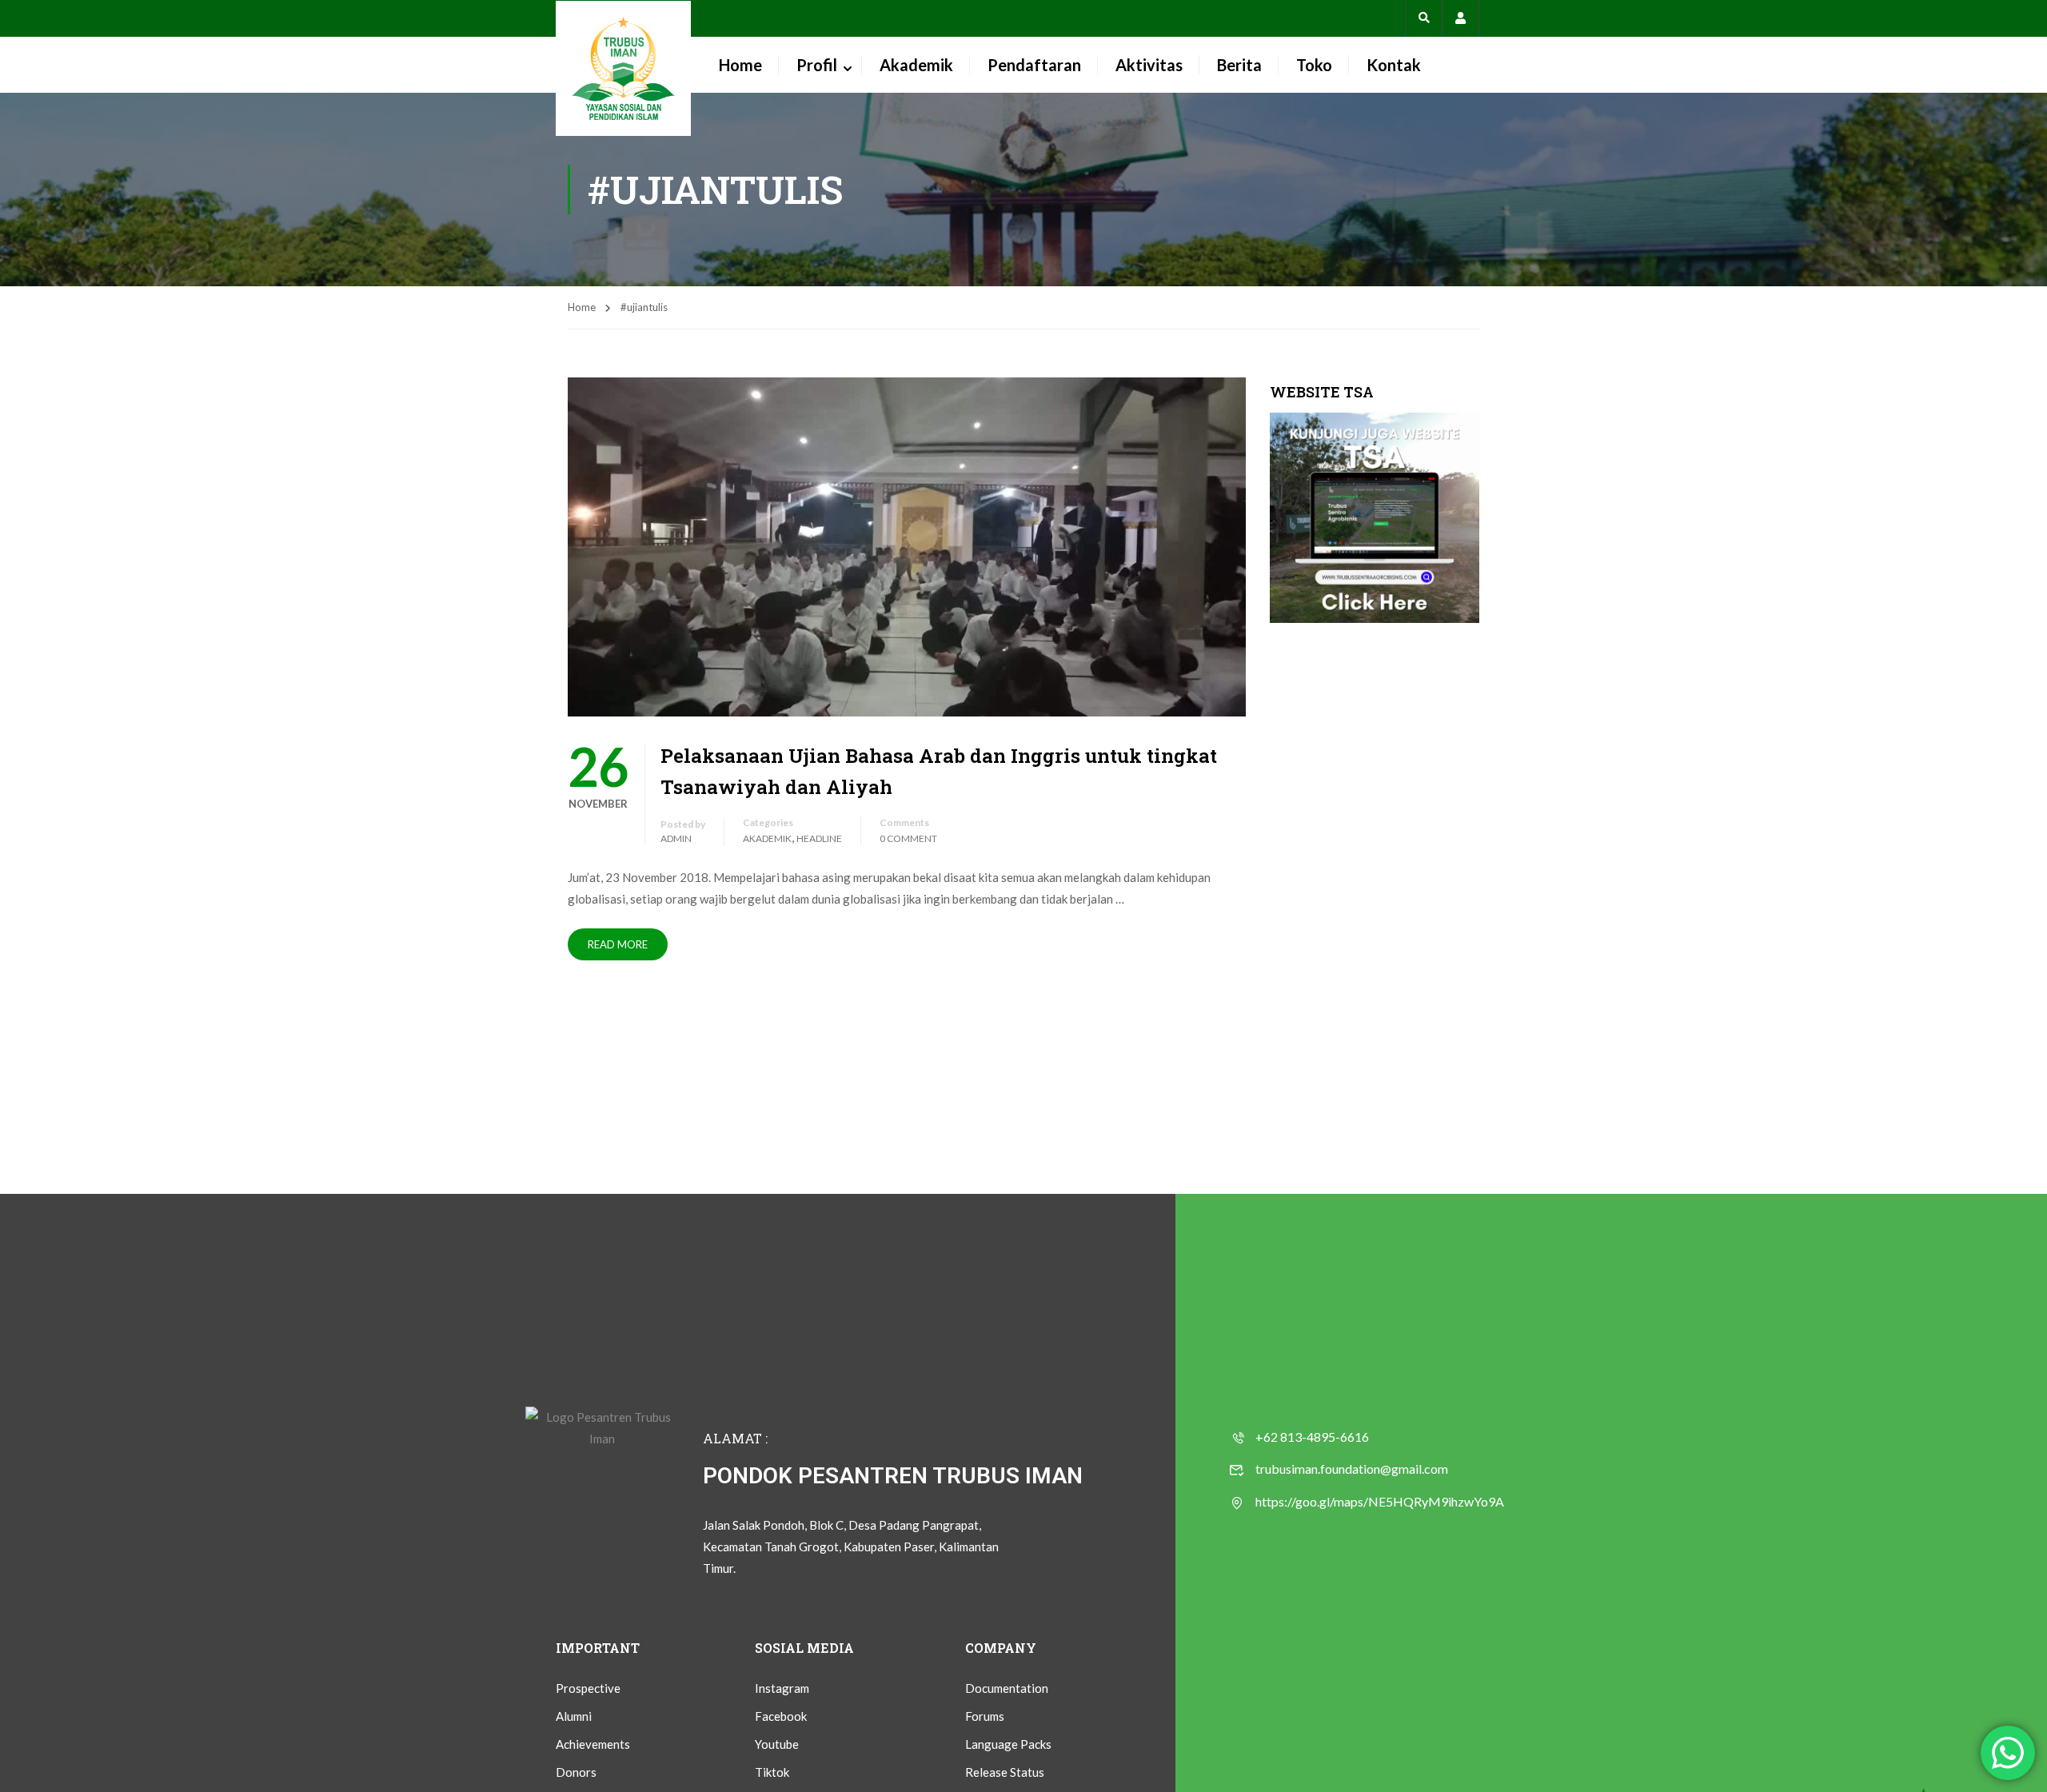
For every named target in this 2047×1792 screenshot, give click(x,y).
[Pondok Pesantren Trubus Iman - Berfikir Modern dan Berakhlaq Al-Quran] (623, 68)
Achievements (593, 1744)
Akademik (916, 65)
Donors (576, 1772)
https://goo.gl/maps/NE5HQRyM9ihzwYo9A (1380, 1501)
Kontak (1394, 65)
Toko (1314, 65)
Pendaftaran (1034, 65)
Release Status (1005, 1772)
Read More (618, 944)
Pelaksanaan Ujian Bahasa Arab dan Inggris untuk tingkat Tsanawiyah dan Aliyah (939, 771)
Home (740, 65)
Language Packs (1008, 1744)
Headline (819, 838)
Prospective (588, 1688)
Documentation (1007, 1688)
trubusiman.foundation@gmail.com (1352, 1469)
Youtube (777, 1744)
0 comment (908, 838)
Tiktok (772, 1772)
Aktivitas (1149, 65)
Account (1460, 18)
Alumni (574, 1716)
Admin (676, 838)
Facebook (781, 1716)
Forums (985, 1716)
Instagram (782, 1688)
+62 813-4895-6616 (1312, 1437)
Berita (1239, 65)
